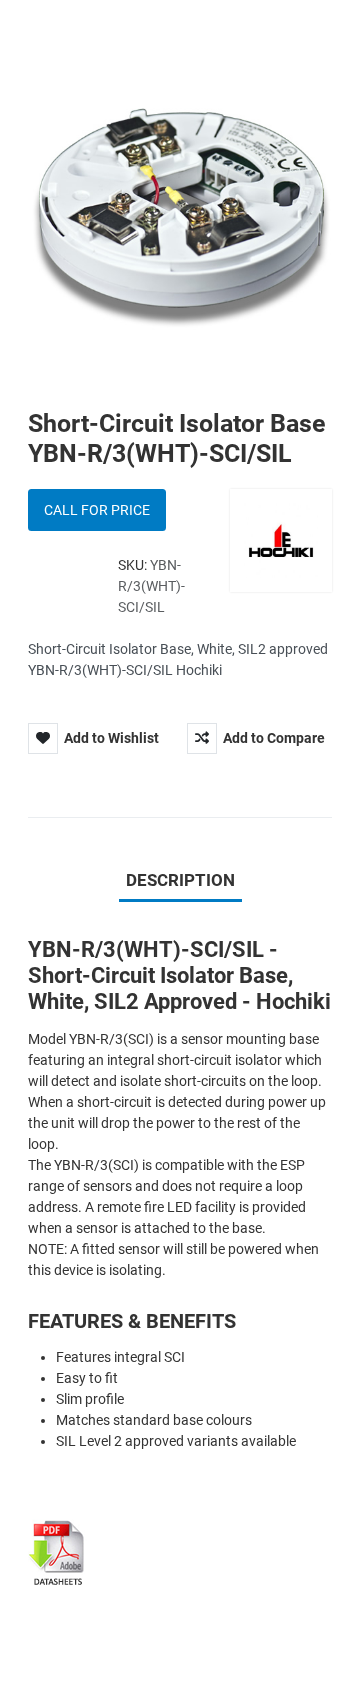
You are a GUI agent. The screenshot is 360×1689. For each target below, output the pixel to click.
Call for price (97, 510)
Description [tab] (180, 880)
